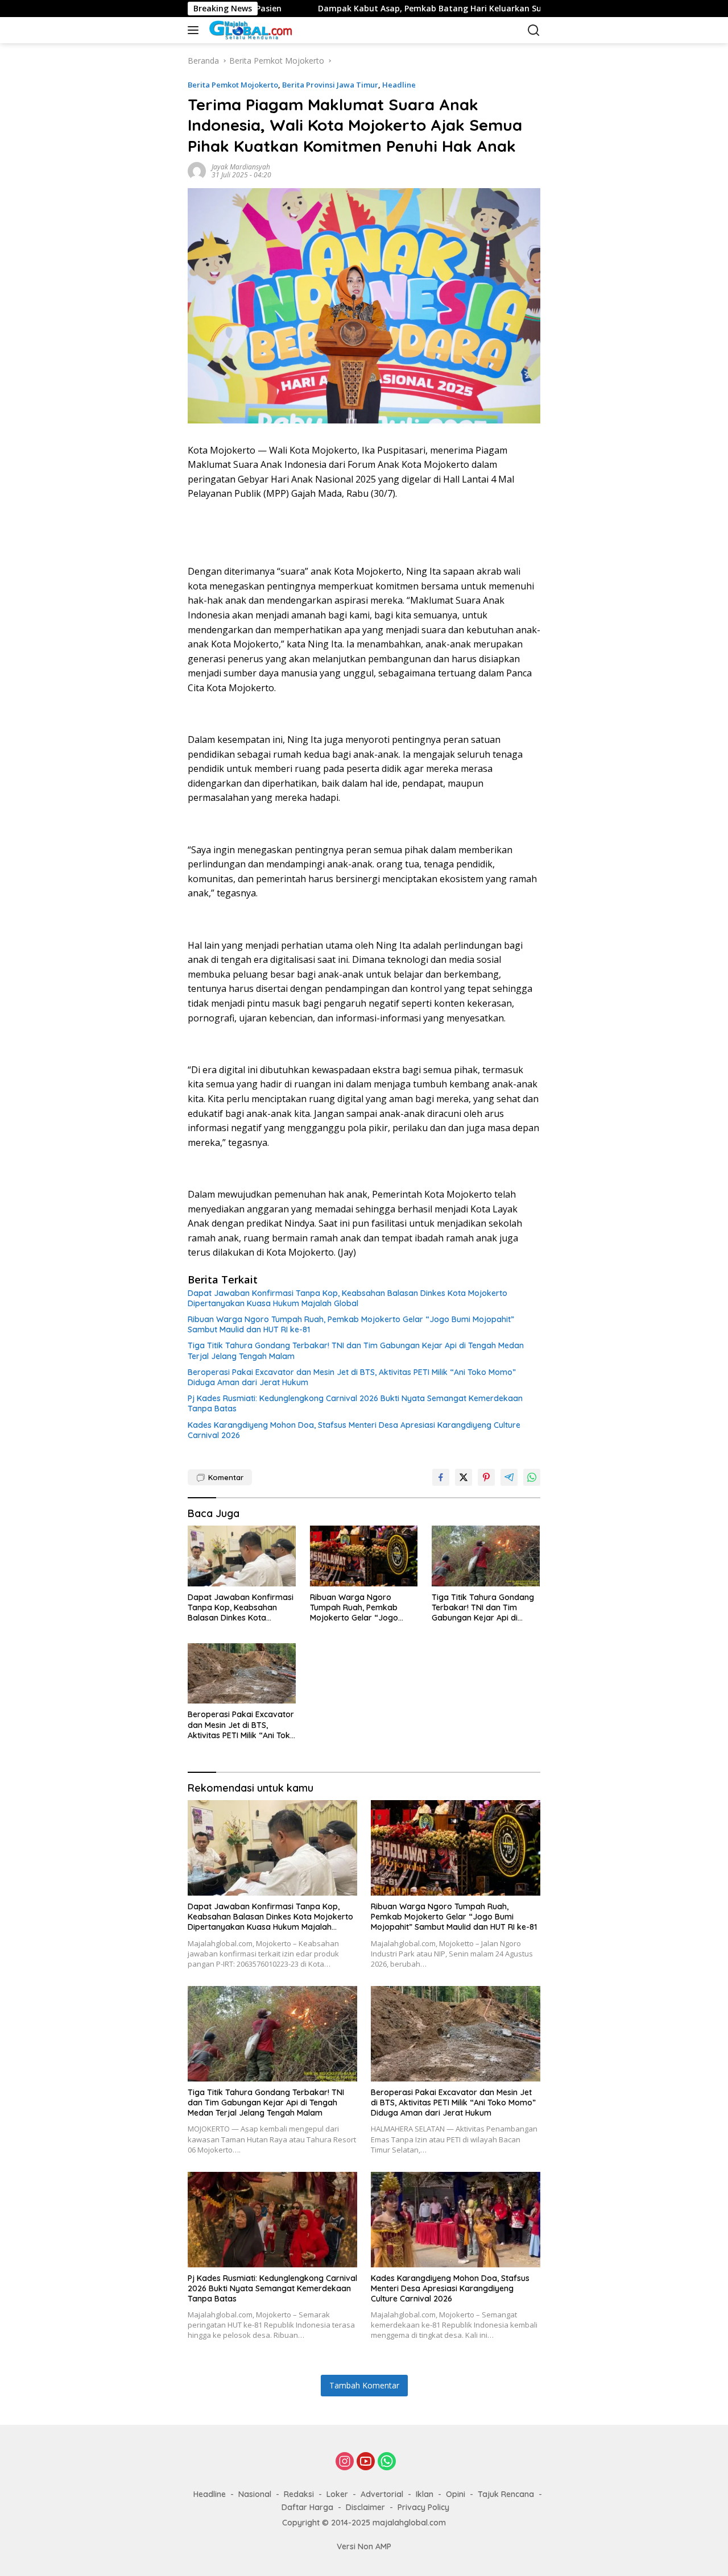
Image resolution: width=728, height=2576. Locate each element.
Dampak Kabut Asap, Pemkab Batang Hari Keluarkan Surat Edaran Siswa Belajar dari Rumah (413, 9)
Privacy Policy (423, 2507)
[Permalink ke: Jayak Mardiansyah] (197, 170)
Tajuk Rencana (506, 2494)
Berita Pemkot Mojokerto (233, 85)
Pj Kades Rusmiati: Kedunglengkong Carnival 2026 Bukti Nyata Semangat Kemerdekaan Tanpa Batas (355, 1403)
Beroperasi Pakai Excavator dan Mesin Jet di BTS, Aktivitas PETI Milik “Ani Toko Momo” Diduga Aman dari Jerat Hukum (352, 1377)
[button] (195, 30)
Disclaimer (365, 2507)
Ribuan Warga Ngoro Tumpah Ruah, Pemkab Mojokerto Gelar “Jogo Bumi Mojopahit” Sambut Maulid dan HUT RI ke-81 (351, 1324)
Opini (456, 2494)
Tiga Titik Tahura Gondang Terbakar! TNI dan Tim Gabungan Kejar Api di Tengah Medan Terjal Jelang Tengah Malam (356, 1351)
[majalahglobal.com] (264, 30)
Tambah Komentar (364, 2385)
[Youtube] (366, 2462)
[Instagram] (345, 2462)
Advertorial (382, 2494)
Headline (399, 85)
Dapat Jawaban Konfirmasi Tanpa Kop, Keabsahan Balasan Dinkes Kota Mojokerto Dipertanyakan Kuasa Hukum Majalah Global (348, 1298)
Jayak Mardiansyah (241, 167)
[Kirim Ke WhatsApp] (532, 1477)
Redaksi (299, 2494)
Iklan (425, 2494)
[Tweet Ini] (464, 1477)
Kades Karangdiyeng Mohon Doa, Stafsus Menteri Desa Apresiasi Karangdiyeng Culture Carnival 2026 (354, 1430)
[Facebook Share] (441, 1477)
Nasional (255, 2494)
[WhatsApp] (387, 2462)
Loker (337, 2494)
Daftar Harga (307, 2507)
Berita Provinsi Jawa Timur (330, 85)
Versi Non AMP (364, 2546)
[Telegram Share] (509, 1477)
